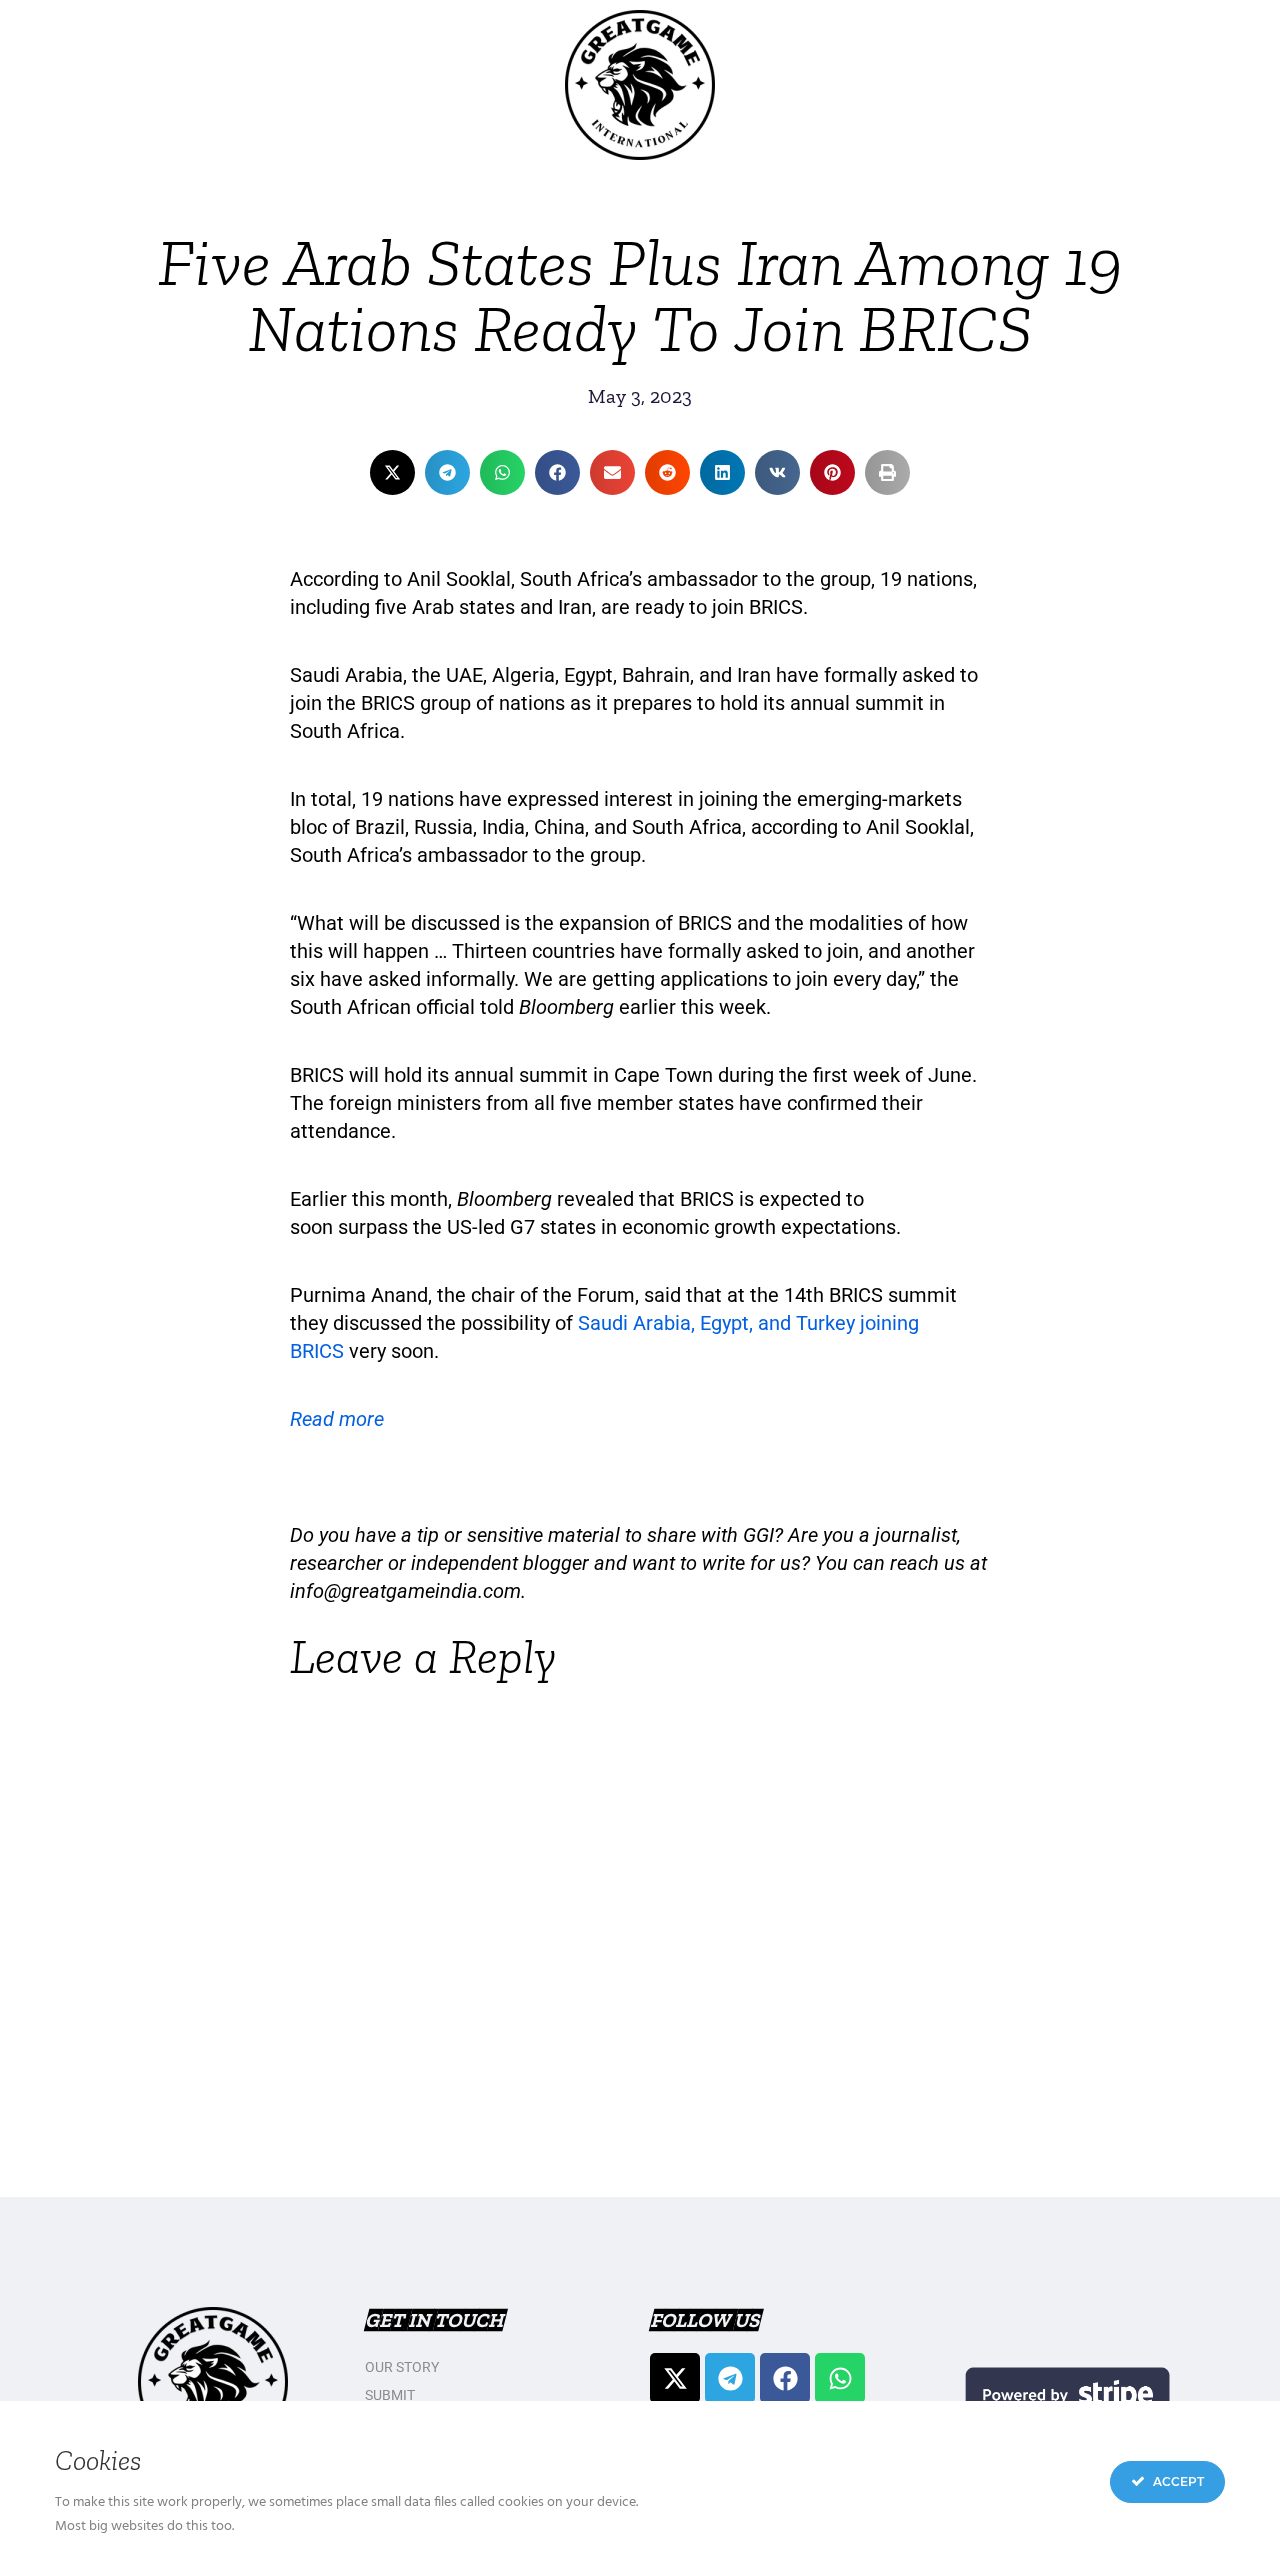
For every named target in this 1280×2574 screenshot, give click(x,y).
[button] (392, 472)
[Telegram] (730, 2378)
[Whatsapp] (840, 2378)
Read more (337, 1419)
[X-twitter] (675, 2378)
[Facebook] (785, 2378)
